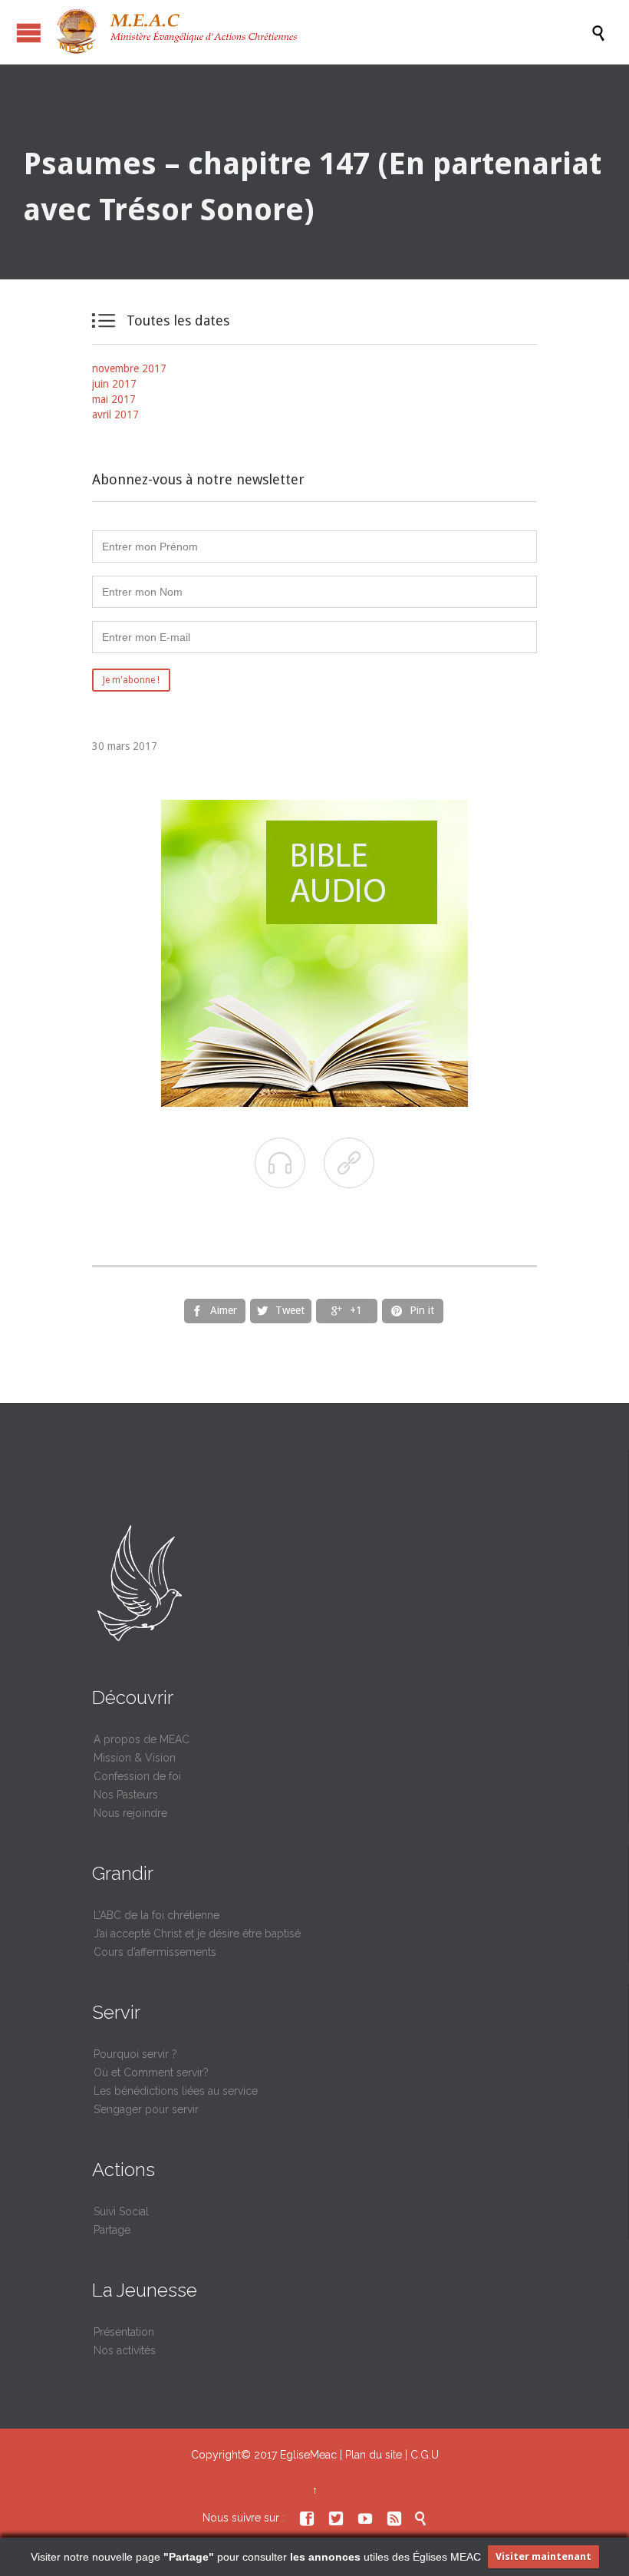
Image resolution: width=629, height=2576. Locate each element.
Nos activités (125, 2350)
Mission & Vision (135, 1758)
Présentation (124, 2332)
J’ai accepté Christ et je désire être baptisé (197, 1934)
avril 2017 (115, 414)
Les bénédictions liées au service (176, 2091)
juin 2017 (114, 384)
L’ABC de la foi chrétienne (156, 1915)
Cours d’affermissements (155, 1952)
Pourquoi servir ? (135, 2054)
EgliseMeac (308, 2455)
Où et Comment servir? (151, 2072)
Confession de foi (137, 1776)
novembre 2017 (129, 368)
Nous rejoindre (130, 1813)
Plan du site (374, 2455)
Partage (112, 2230)
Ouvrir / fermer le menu (29, 33)
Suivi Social (121, 2211)
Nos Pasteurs (126, 1795)
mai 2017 (114, 399)
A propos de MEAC (142, 1739)
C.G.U (425, 2455)
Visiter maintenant (543, 2556)
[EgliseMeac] (322, 32)
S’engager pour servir (146, 2109)
